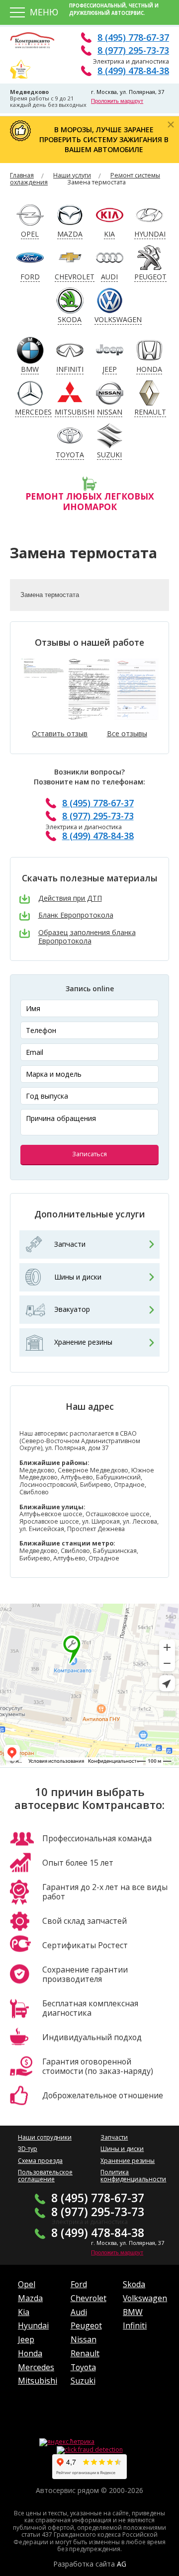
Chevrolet (89, 2298)
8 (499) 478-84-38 (133, 71)
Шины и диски (78, 1277)
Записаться (89, 1154)
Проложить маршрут (117, 101)
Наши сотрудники (45, 2137)
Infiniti (135, 2325)
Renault (85, 2353)
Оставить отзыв (60, 734)
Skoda (134, 2284)
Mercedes (36, 2367)
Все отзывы (127, 734)
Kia (24, 2312)
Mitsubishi (38, 2381)
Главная (22, 175)
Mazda (30, 2298)
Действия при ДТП (70, 899)
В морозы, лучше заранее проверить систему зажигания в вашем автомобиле (104, 139)
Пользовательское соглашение (45, 2176)
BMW (133, 2312)
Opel (27, 2284)
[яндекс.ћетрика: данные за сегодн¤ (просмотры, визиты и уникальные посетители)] (67, 2442)
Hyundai (33, 2325)
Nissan (84, 2339)
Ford (79, 2284)
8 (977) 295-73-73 (133, 50)
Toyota (83, 2367)
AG (122, 2564)
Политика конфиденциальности (133, 2176)
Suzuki (83, 2381)
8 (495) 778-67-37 (133, 37)
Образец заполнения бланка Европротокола (87, 937)
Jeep (26, 2339)
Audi (79, 2312)
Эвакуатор (72, 1309)
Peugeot (86, 2325)
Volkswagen (145, 2298)
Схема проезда (40, 2161)
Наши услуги (72, 175)
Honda (30, 2353)
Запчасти (70, 1244)
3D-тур (28, 2149)
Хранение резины (83, 1342)
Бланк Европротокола (76, 915)
